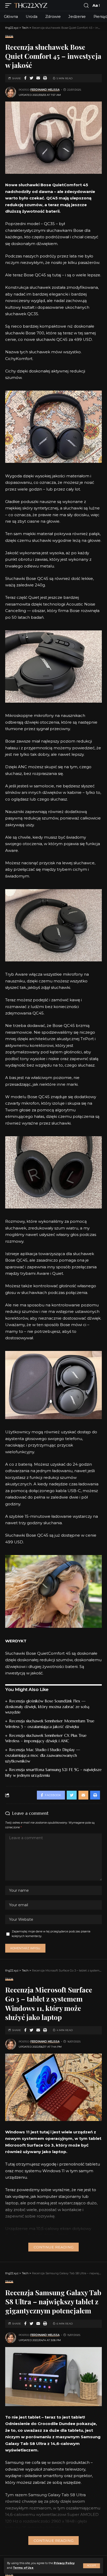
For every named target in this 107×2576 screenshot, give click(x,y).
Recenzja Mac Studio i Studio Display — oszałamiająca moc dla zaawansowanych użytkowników (43, 1755)
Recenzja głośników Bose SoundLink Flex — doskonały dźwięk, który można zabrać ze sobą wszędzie (47, 1707)
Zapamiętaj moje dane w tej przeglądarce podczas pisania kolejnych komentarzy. (51, 1934)
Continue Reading (53, 2247)
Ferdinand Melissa (45, 90)
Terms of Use (23, 2568)
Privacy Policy (64, 2563)
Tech (9, 36)
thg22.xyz (31, 5)
